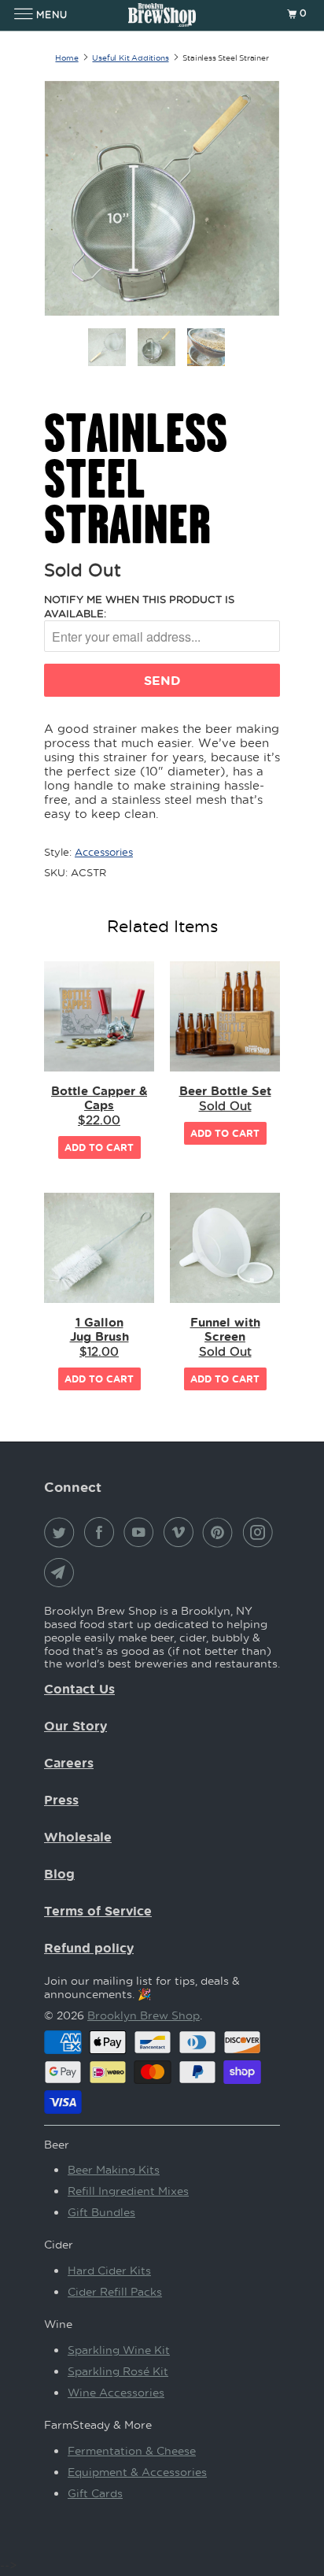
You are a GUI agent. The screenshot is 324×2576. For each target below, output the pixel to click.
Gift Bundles (101, 2212)
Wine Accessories (116, 2392)
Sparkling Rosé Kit (118, 2371)
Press (61, 1800)
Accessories (104, 851)
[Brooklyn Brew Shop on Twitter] (62, 1532)
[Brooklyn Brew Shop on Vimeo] (182, 1532)
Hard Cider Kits (109, 2270)
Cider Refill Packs (115, 2291)
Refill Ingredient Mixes (128, 2191)
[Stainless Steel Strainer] (162, 198)
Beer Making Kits (114, 2169)
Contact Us (79, 1689)
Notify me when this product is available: (139, 606)
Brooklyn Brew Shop (144, 2015)
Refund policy (89, 1948)
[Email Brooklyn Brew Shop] (62, 1572)
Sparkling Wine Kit (119, 2350)
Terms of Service (98, 1911)
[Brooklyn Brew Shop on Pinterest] (221, 1532)
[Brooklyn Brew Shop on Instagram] (261, 1532)
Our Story (75, 1726)
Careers (69, 1763)
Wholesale (78, 1837)
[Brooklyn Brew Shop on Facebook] (102, 1532)
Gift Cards (95, 2493)
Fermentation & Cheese (132, 2450)
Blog (59, 1874)
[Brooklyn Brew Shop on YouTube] (142, 1532)
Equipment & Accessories (137, 2472)
